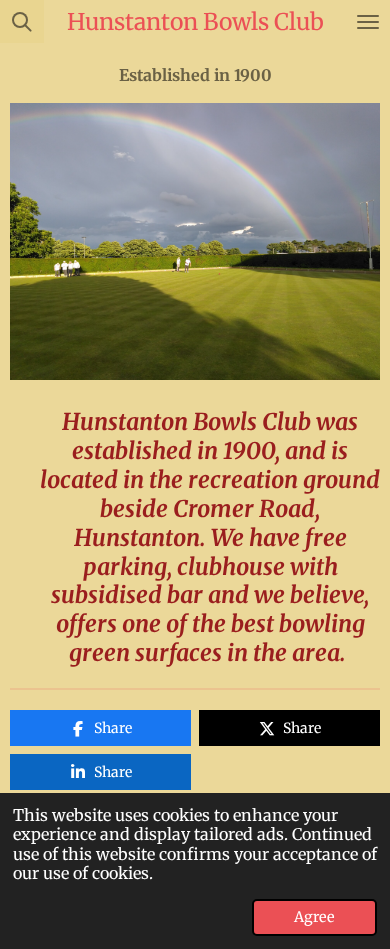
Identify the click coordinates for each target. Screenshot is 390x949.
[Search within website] (22, 21)
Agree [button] (314, 917)
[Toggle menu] (368, 21)
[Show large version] (195, 241)
